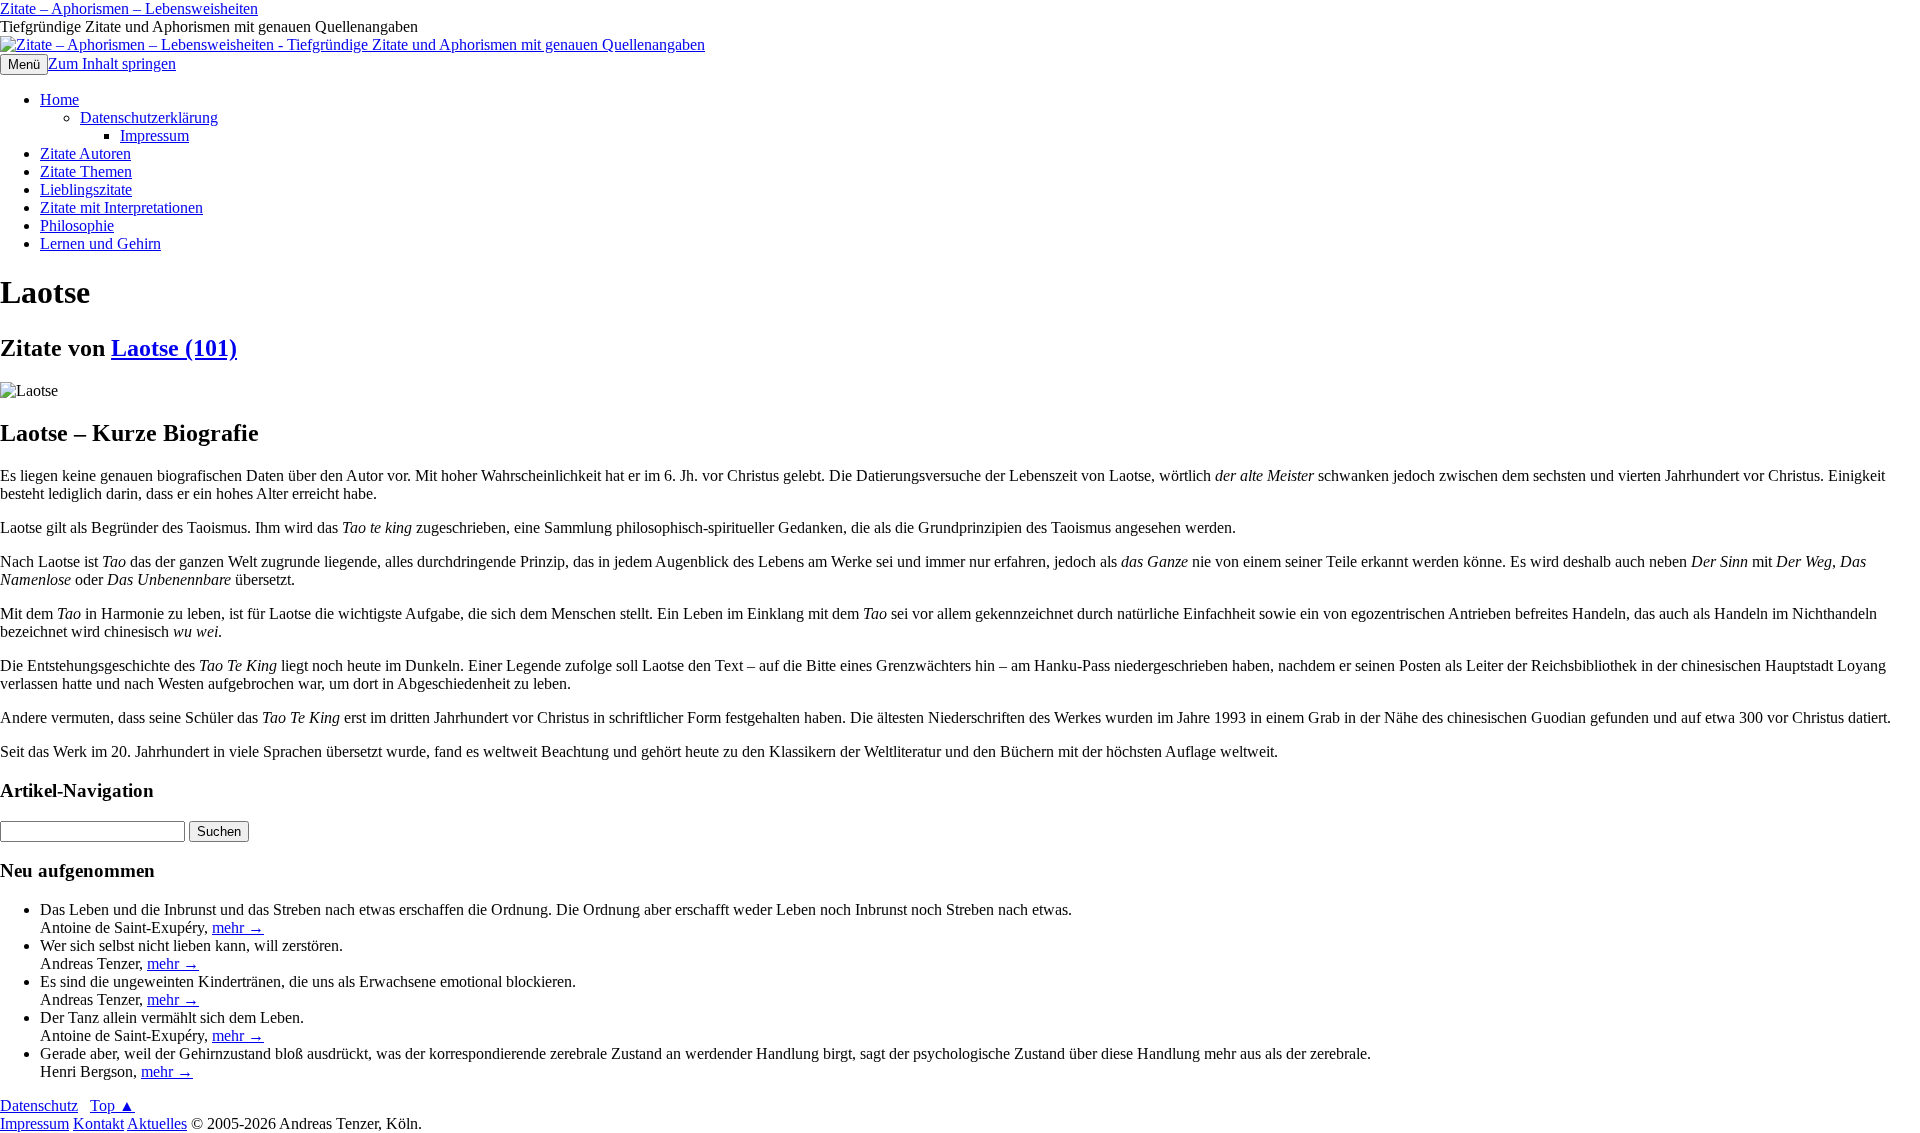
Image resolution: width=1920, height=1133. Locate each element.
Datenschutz (39, 1105)
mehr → (238, 927)
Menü (24, 64)
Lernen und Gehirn (100, 243)
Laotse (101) (174, 348)
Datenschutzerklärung (149, 117)
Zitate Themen (86, 171)
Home (59, 99)
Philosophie (77, 225)
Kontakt (98, 1123)
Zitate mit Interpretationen (121, 207)
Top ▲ (112, 1105)
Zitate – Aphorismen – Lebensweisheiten (129, 8)
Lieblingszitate (86, 189)
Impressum (154, 135)
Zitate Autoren (85, 153)
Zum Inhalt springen (112, 63)
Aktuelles (157, 1123)
